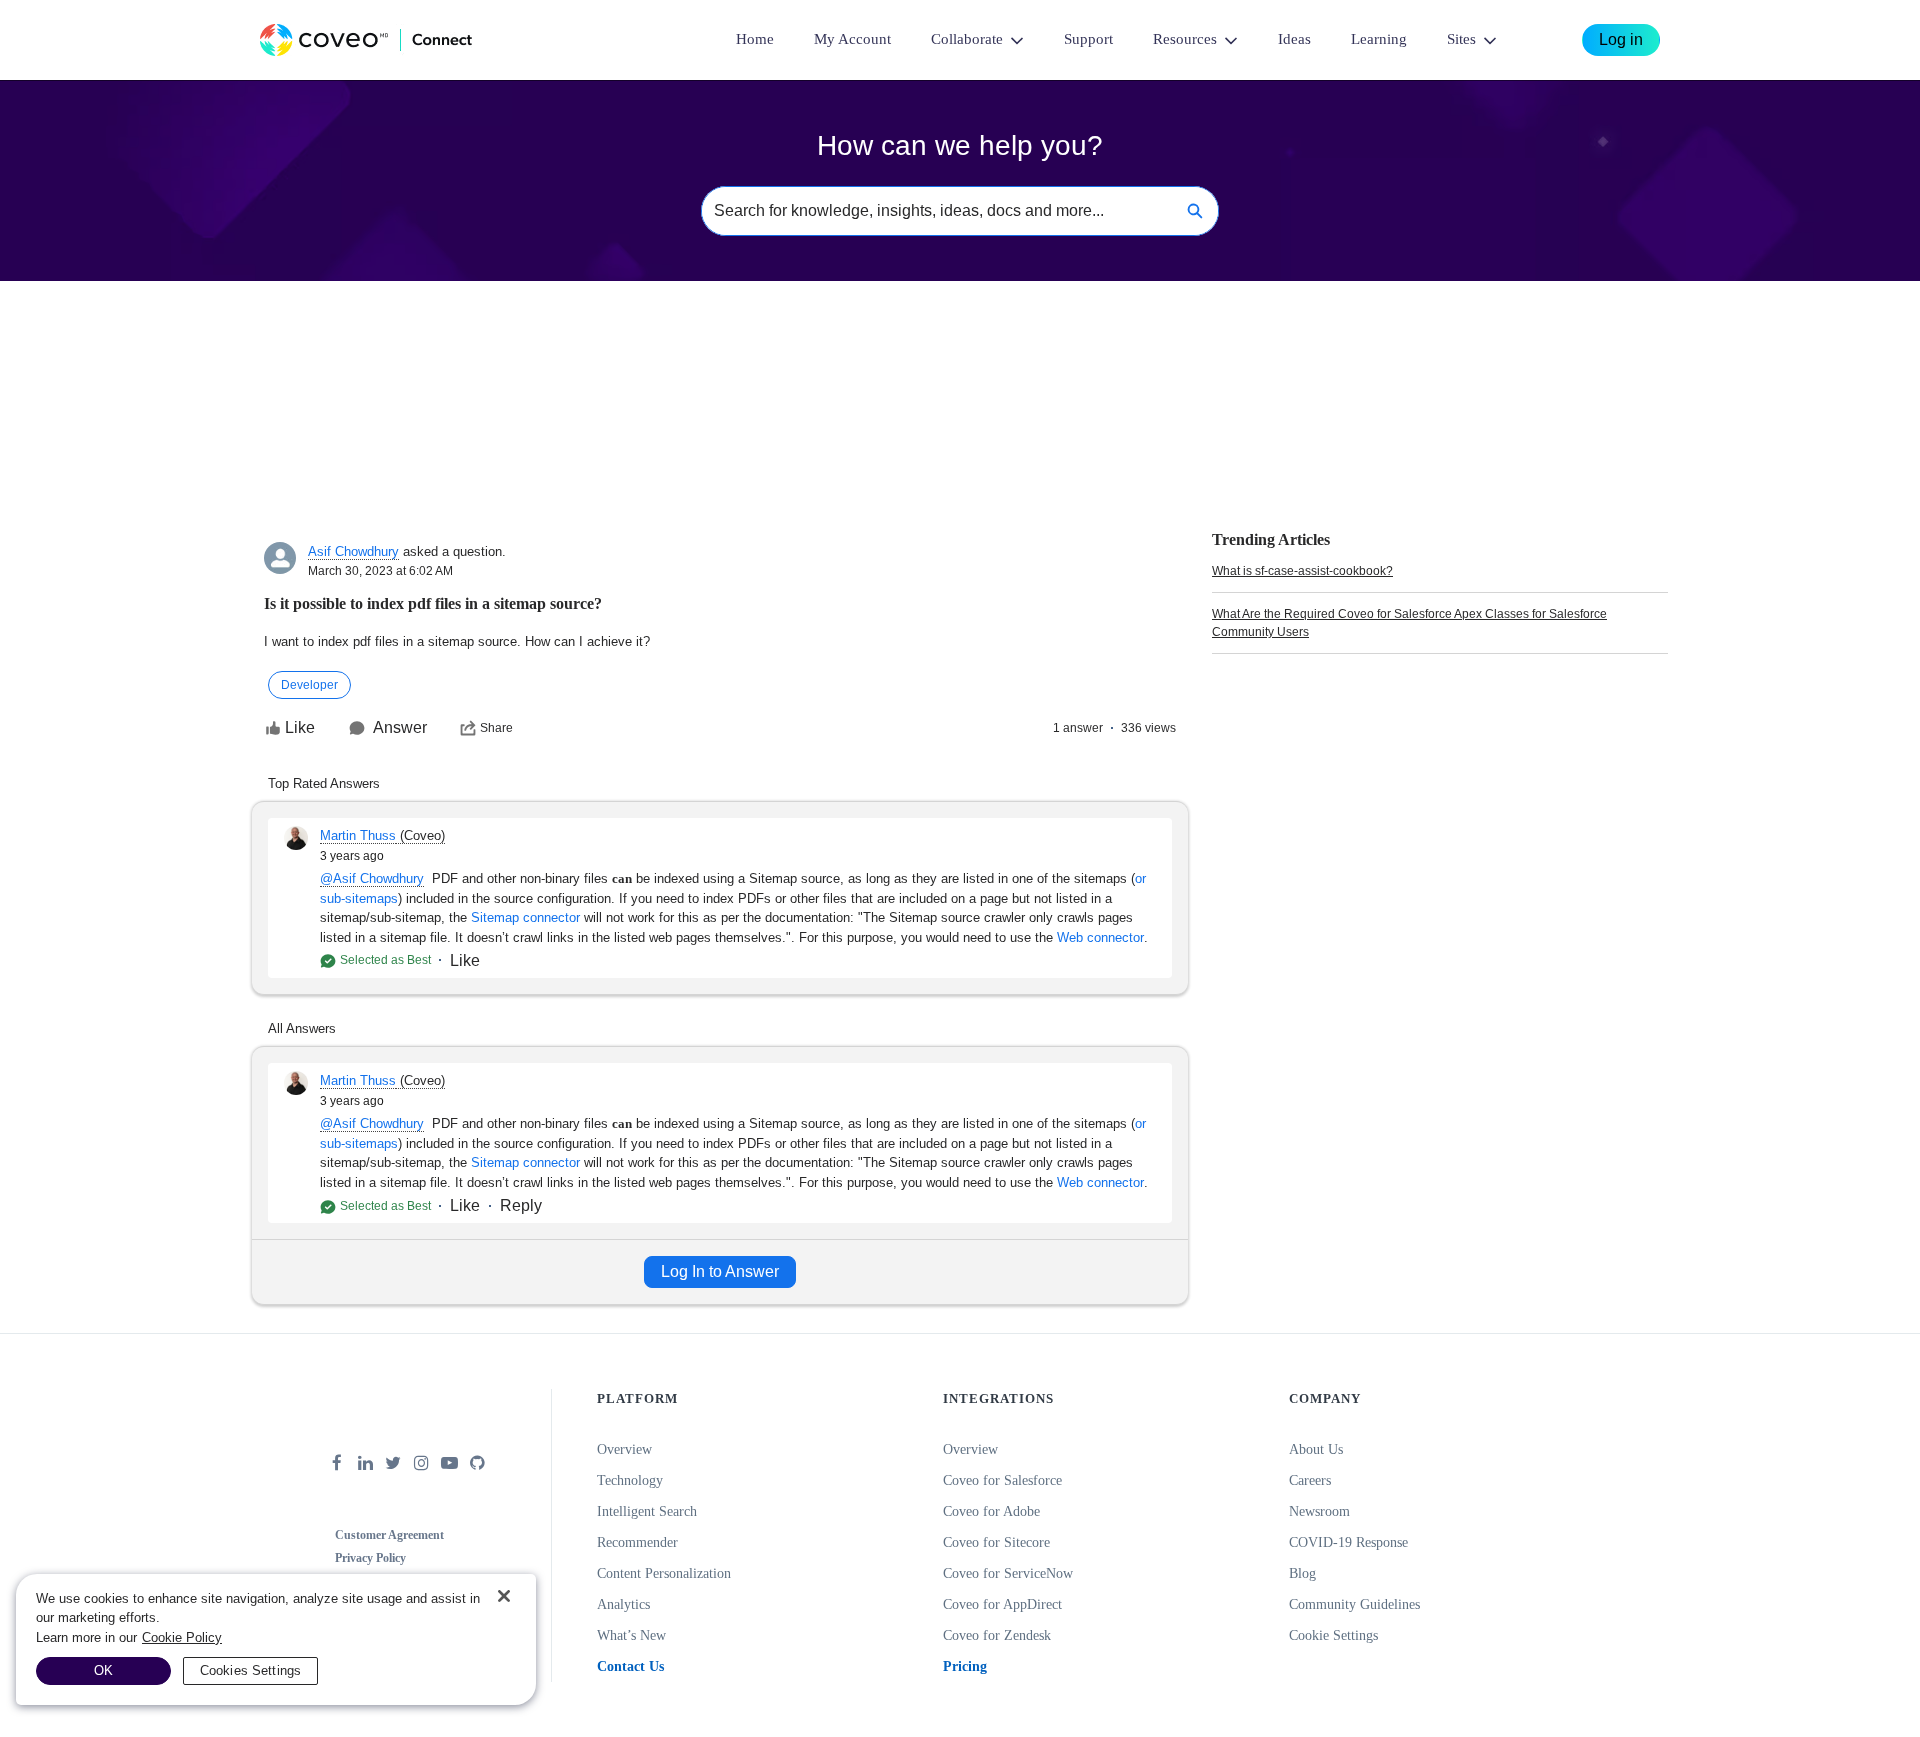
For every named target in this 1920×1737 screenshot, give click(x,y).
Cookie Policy (182, 1637)
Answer (400, 727)
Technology (630, 1480)
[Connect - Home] (366, 40)
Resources (1185, 39)
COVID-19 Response (1348, 1542)
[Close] (504, 1596)
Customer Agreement (389, 1535)
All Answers (302, 1028)
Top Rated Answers (324, 783)
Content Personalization (664, 1573)
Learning (1379, 39)
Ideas (1294, 39)
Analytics (623, 1604)
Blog (1302, 1573)
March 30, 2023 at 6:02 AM (380, 571)
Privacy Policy (370, 1558)
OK (103, 1670)
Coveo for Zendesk (997, 1635)
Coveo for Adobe (991, 1511)
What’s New (631, 1635)
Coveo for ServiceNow (1008, 1573)
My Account (852, 39)
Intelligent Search (647, 1511)
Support (1088, 39)
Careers (1310, 1480)
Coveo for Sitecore (996, 1542)
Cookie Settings (1333, 1635)
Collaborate (967, 39)
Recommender (637, 1542)
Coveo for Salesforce (1002, 1480)
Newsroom (1319, 1511)
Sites (1461, 39)
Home (755, 39)
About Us (1316, 1449)
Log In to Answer (720, 1271)
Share (496, 728)
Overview (624, 1449)
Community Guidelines (1354, 1604)
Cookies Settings (250, 1670)
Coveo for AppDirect (1002, 1604)
